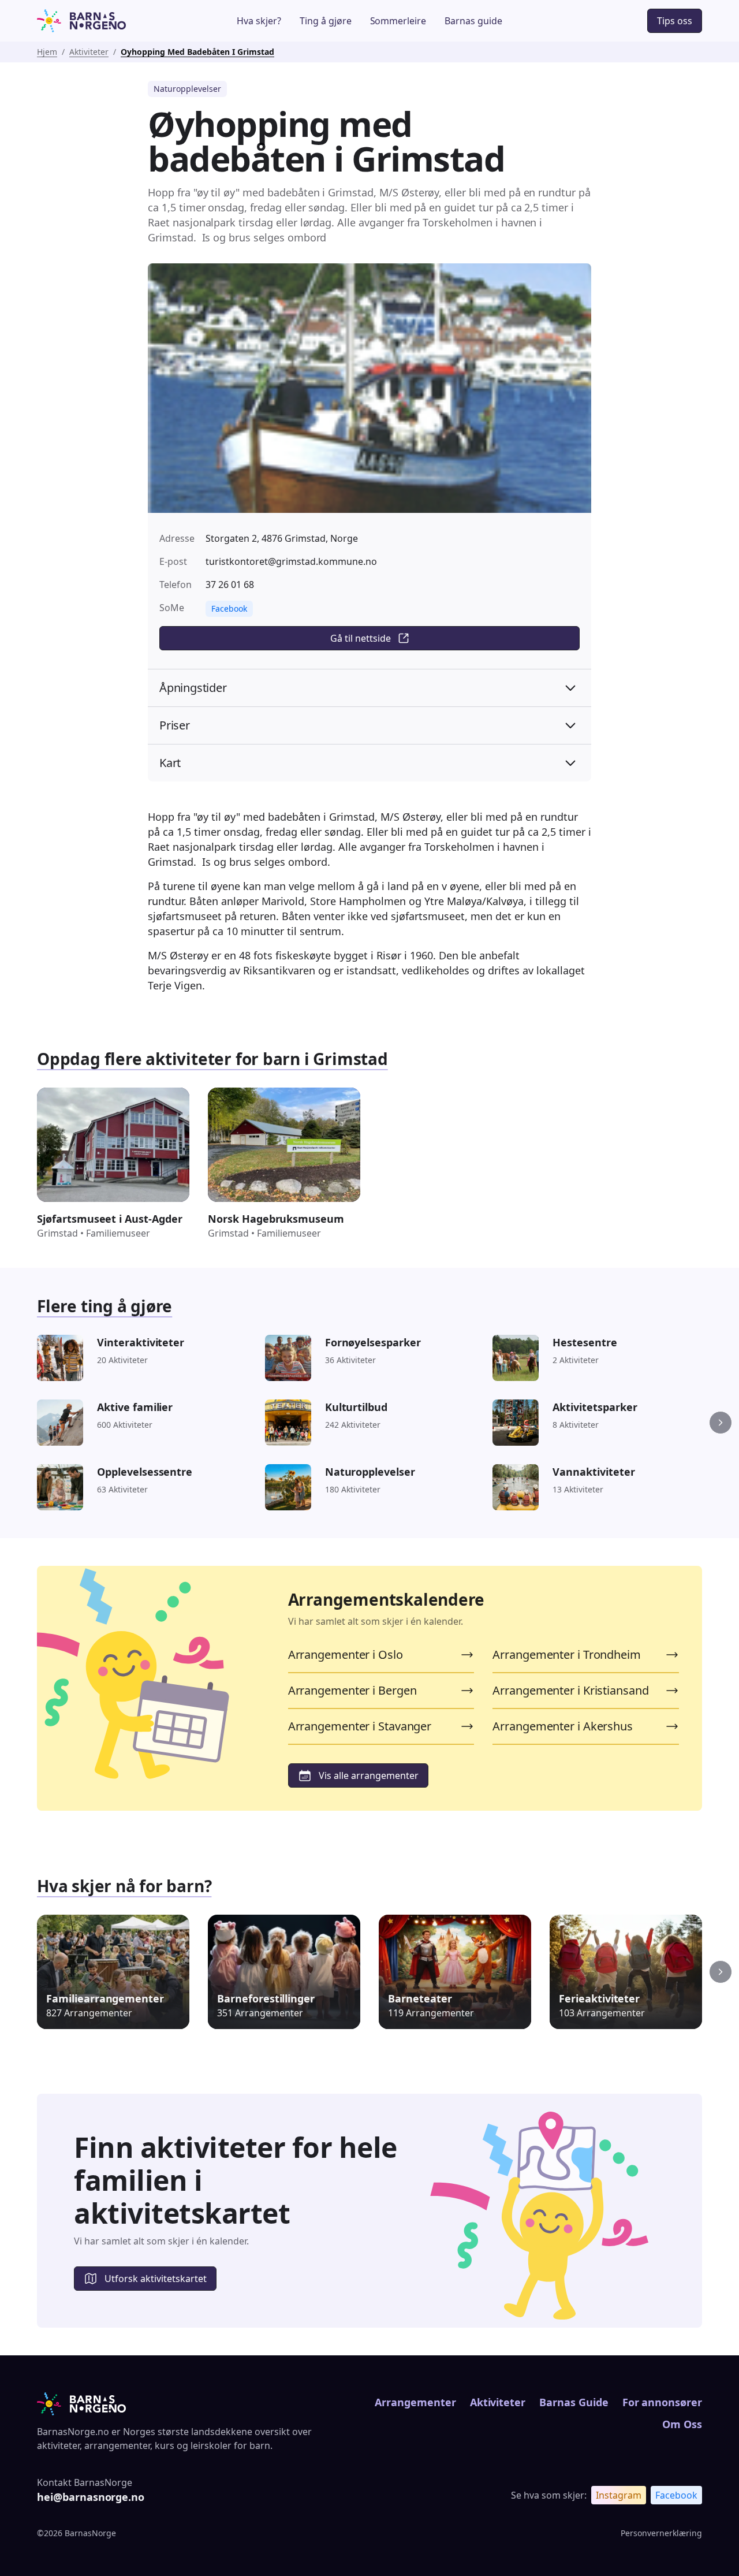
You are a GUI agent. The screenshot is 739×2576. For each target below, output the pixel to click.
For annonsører (662, 2402)
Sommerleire (398, 21)
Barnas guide (473, 21)
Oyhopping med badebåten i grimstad (197, 52)
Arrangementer (415, 2402)
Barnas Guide (574, 2402)
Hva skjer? (259, 21)
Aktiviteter (89, 52)
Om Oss (682, 2424)
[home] (106, 21)
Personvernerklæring (661, 2533)
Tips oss (675, 21)
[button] (721, 1423)
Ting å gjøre (326, 21)
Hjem (47, 52)
